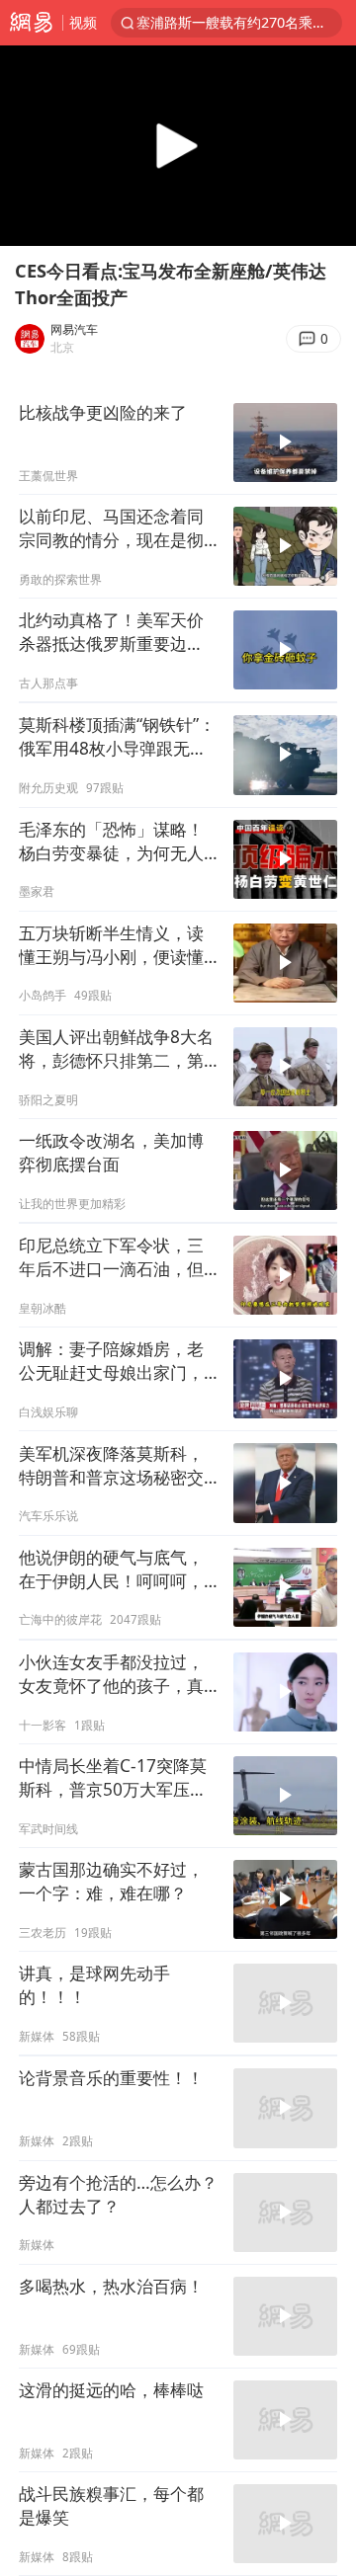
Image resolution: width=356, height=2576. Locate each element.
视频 (83, 22)
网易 (31, 23)
